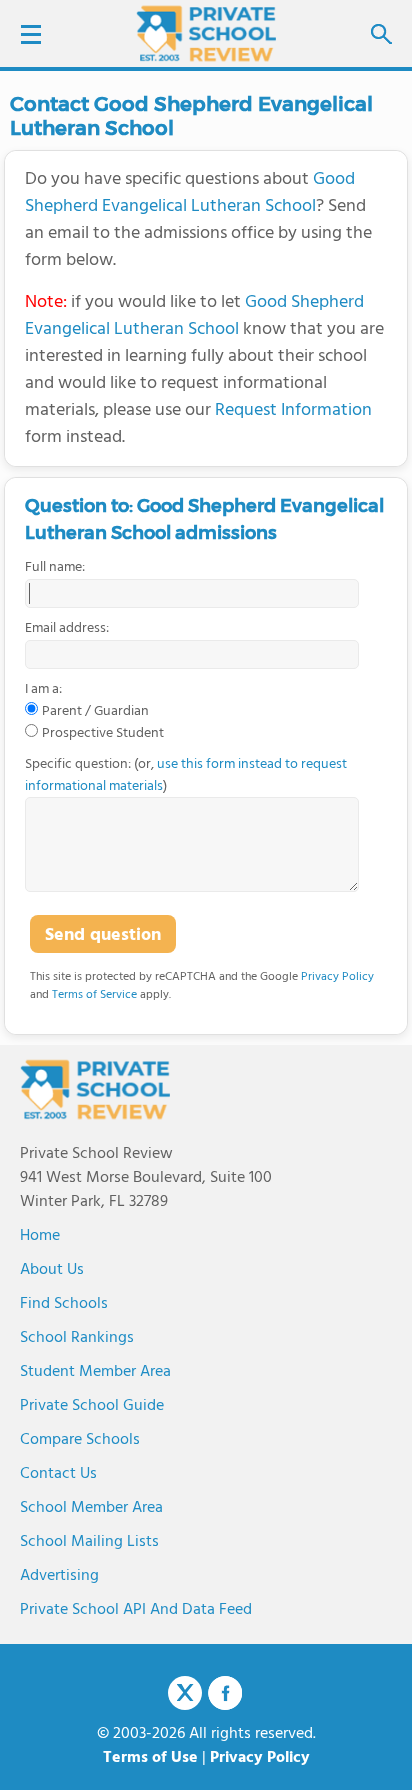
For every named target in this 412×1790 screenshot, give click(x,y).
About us (52, 1270)
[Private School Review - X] (185, 1694)
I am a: (43, 690)
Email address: (67, 629)
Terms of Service (94, 995)
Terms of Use (150, 1758)
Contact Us (58, 1474)
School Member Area (91, 1508)
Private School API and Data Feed (136, 1610)
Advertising (59, 1576)
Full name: (55, 568)
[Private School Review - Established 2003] (206, 35)
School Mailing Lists (89, 1542)
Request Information (293, 410)
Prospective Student (103, 734)
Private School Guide (92, 1406)
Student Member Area (95, 1372)
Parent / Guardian (95, 712)
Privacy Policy (337, 977)
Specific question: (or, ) (186, 775)
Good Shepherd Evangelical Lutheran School (190, 193)
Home (40, 1236)
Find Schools (64, 1304)
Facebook (225, 1693)
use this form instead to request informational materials (186, 775)
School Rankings (77, 1338)
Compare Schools (80, 1440)
